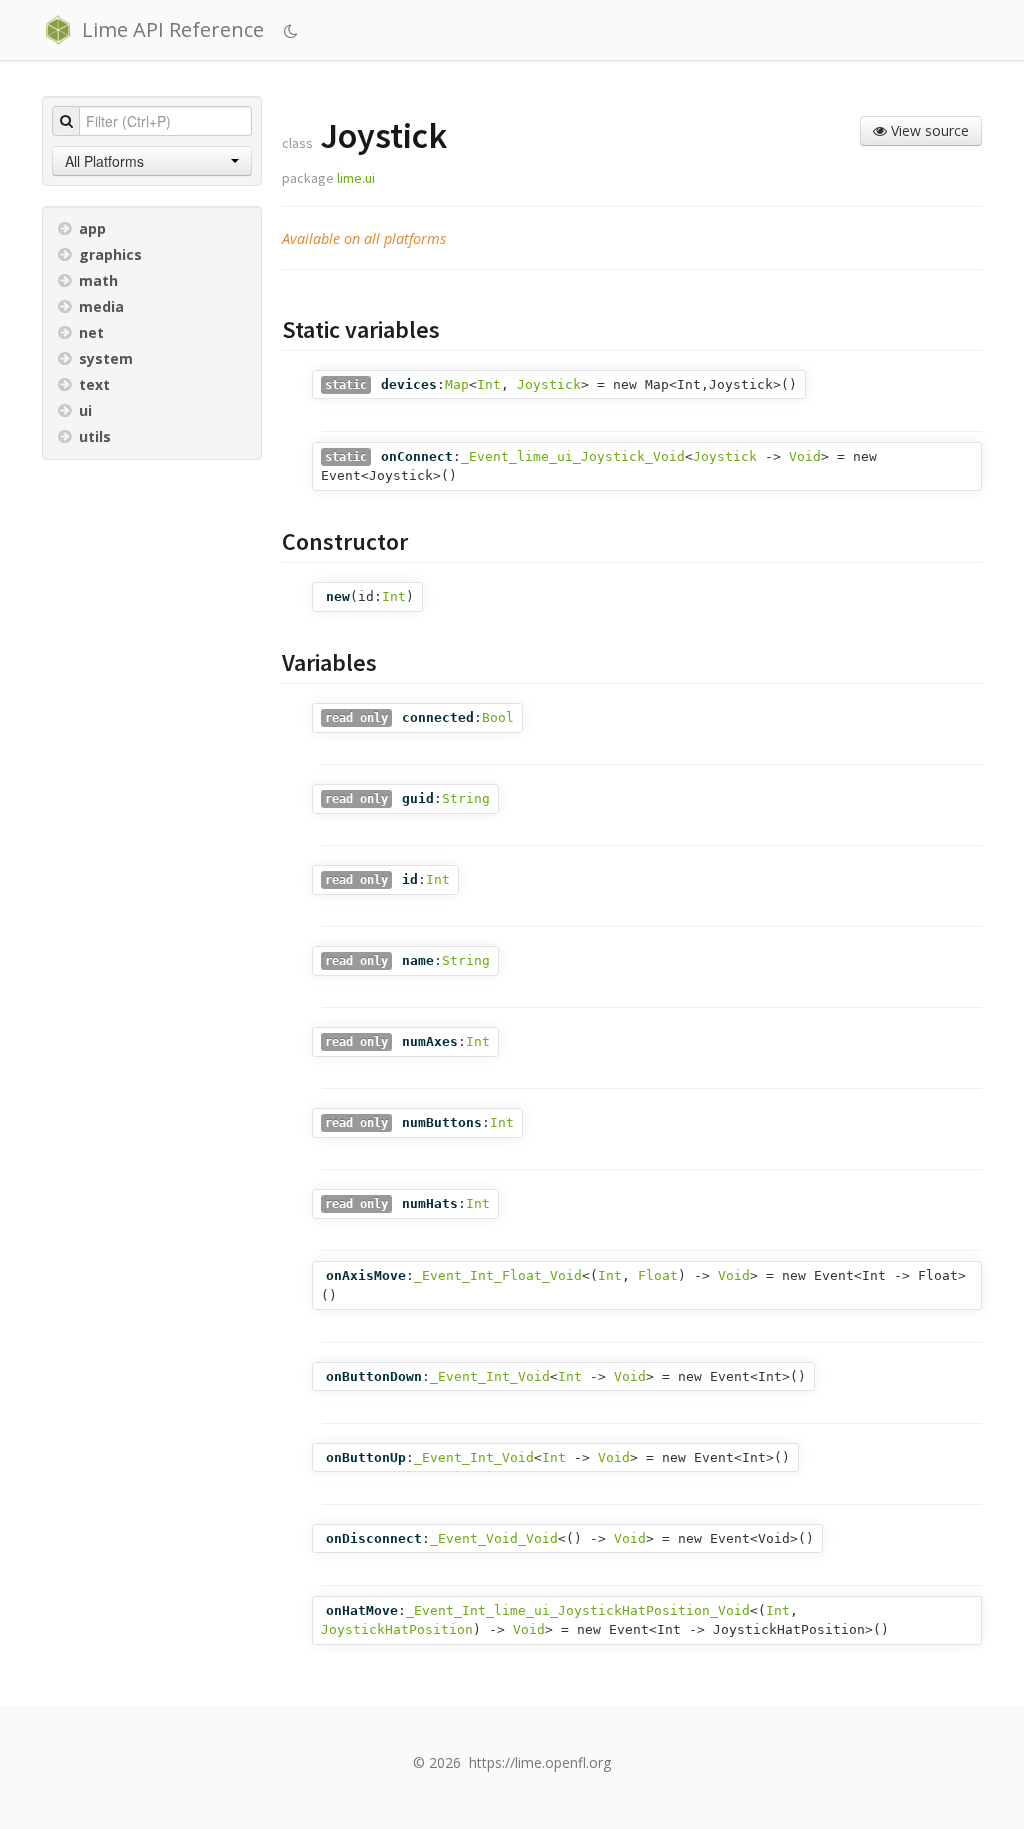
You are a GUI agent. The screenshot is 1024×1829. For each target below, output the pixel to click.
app (92, 228)
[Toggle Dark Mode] (293, 31)
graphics (110, 254)
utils (95, 436)
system (106, 358)
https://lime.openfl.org (540, 1762)
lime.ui (356, 178)
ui (85, 410)
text (94, 384)
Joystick (549, 384)
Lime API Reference (173, 29)
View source (928, 130)
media (101, 306)
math (98, 280)
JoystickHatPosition (397, 1629)
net (91, 332)
